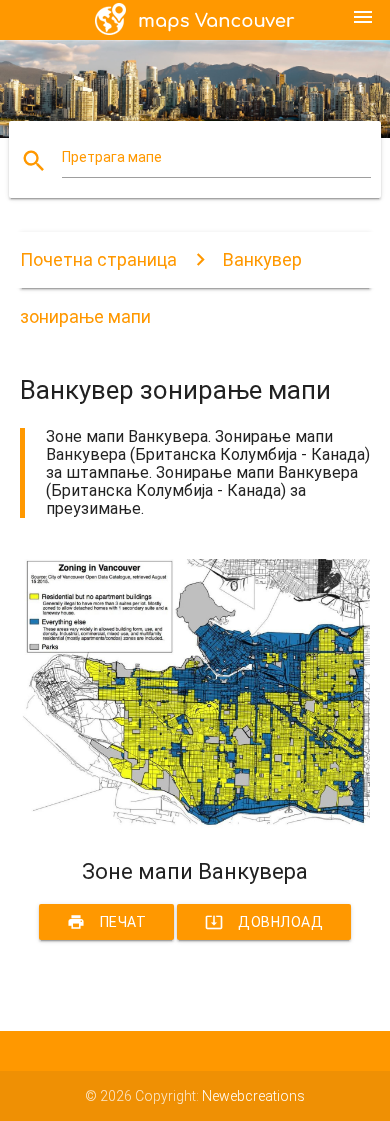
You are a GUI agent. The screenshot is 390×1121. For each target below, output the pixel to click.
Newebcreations (253, 1096)
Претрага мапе (112, 157)
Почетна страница (98, 259)
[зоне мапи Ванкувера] (195, 824)
